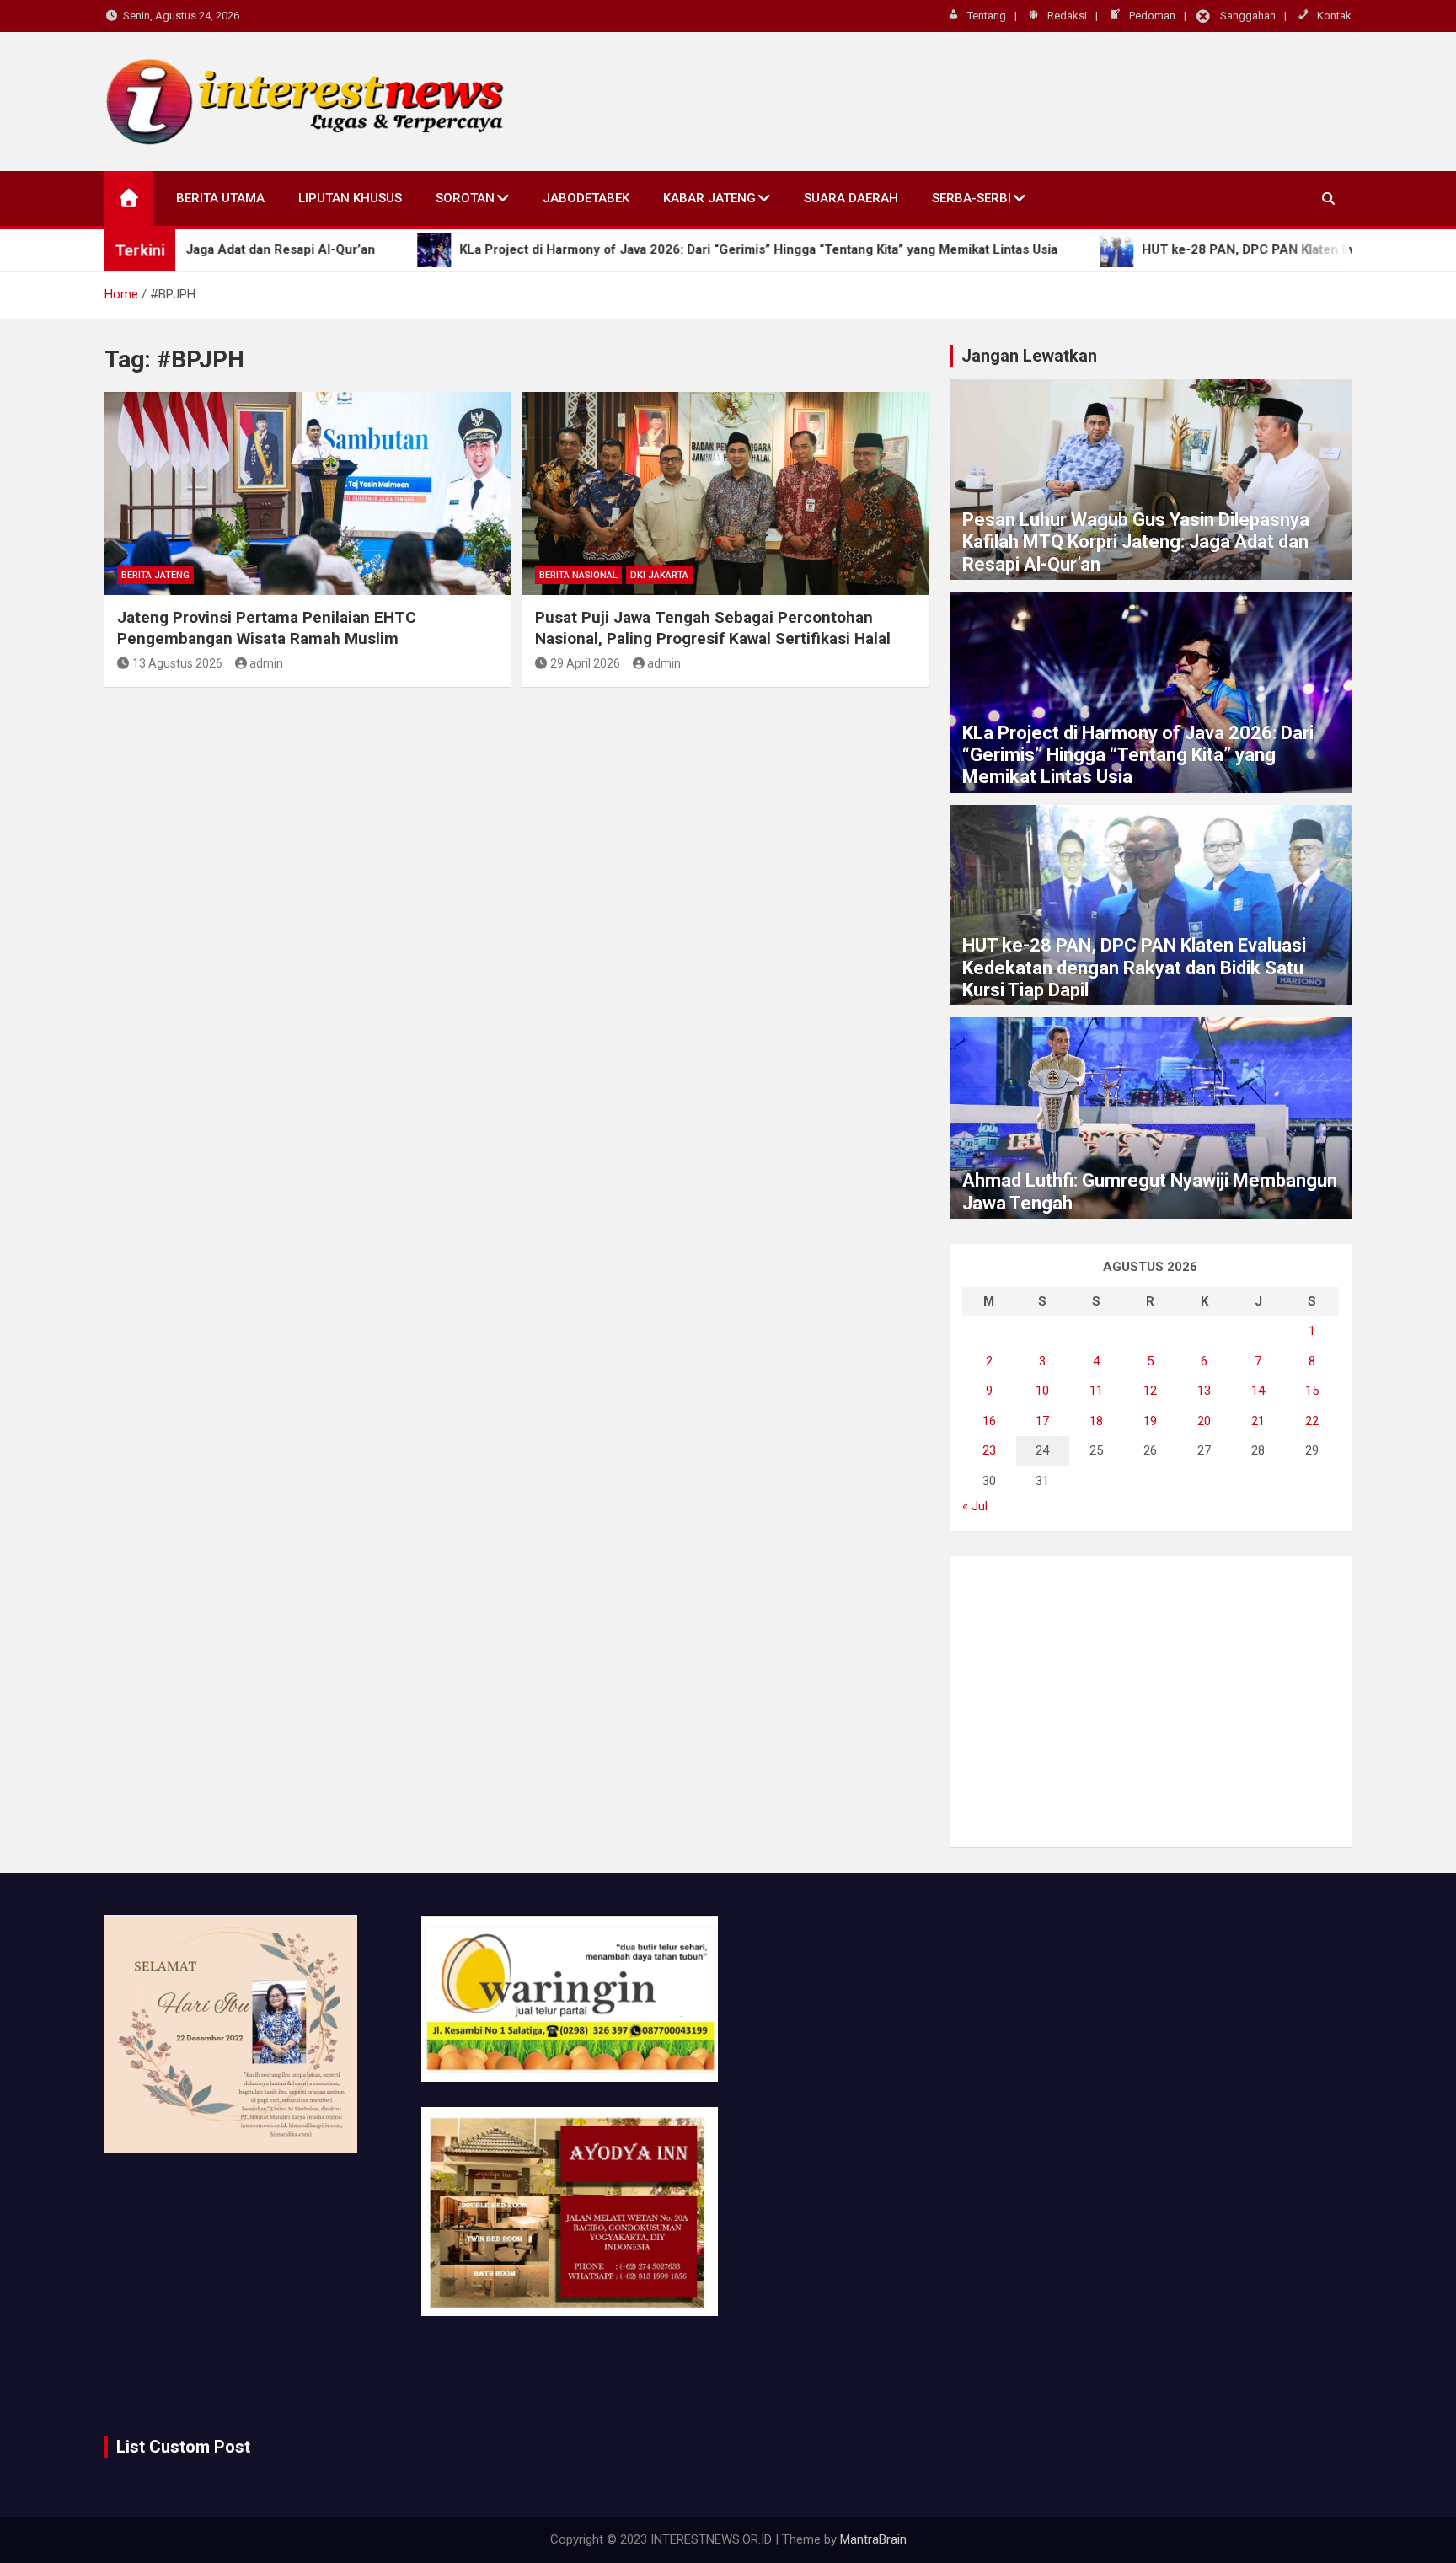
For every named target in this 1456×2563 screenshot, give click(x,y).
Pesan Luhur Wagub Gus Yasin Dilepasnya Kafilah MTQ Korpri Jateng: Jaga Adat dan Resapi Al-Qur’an (1136, 542)
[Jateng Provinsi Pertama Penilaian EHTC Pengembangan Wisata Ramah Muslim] (308, 493)
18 (1096, 1421)
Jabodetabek (586, 198)
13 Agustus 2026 (177, 663)
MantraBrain (873, 2539)
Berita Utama (220, 198)
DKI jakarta (659, 575)
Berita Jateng (155, 575)
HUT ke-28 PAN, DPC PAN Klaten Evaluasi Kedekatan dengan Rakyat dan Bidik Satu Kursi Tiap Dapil (1134, 968)
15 (1312, 1391)
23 (989, 1450)
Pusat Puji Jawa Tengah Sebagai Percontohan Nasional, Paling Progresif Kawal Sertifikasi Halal (713, 628)
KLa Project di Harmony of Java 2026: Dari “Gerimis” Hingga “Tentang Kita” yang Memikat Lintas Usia (1138, 755)
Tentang (987, 16)
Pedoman (1152, 16)
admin (266, 663)
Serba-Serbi (972, 198)
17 (1042, 1421)
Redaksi (1067, 16)
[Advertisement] (1151, 1702)
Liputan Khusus (350, 198)
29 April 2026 (585, 663)
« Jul (975, 1506)
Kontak (1334, 16)
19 (1150, 1421)
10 (1042, 1391)
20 (1204, 1421)
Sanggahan (1248, 16)
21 (1258, 1421)
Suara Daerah (851, 198)
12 (1150, 1391)
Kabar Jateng (709, 198)
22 (1312, 1421)
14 (1258, 1391)
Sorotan (465, 198)
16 (989, 1421)
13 (1204, 1391)
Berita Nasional (578, 575)
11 (1096, 1391)
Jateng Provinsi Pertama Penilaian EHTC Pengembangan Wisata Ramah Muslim (267, 628)
